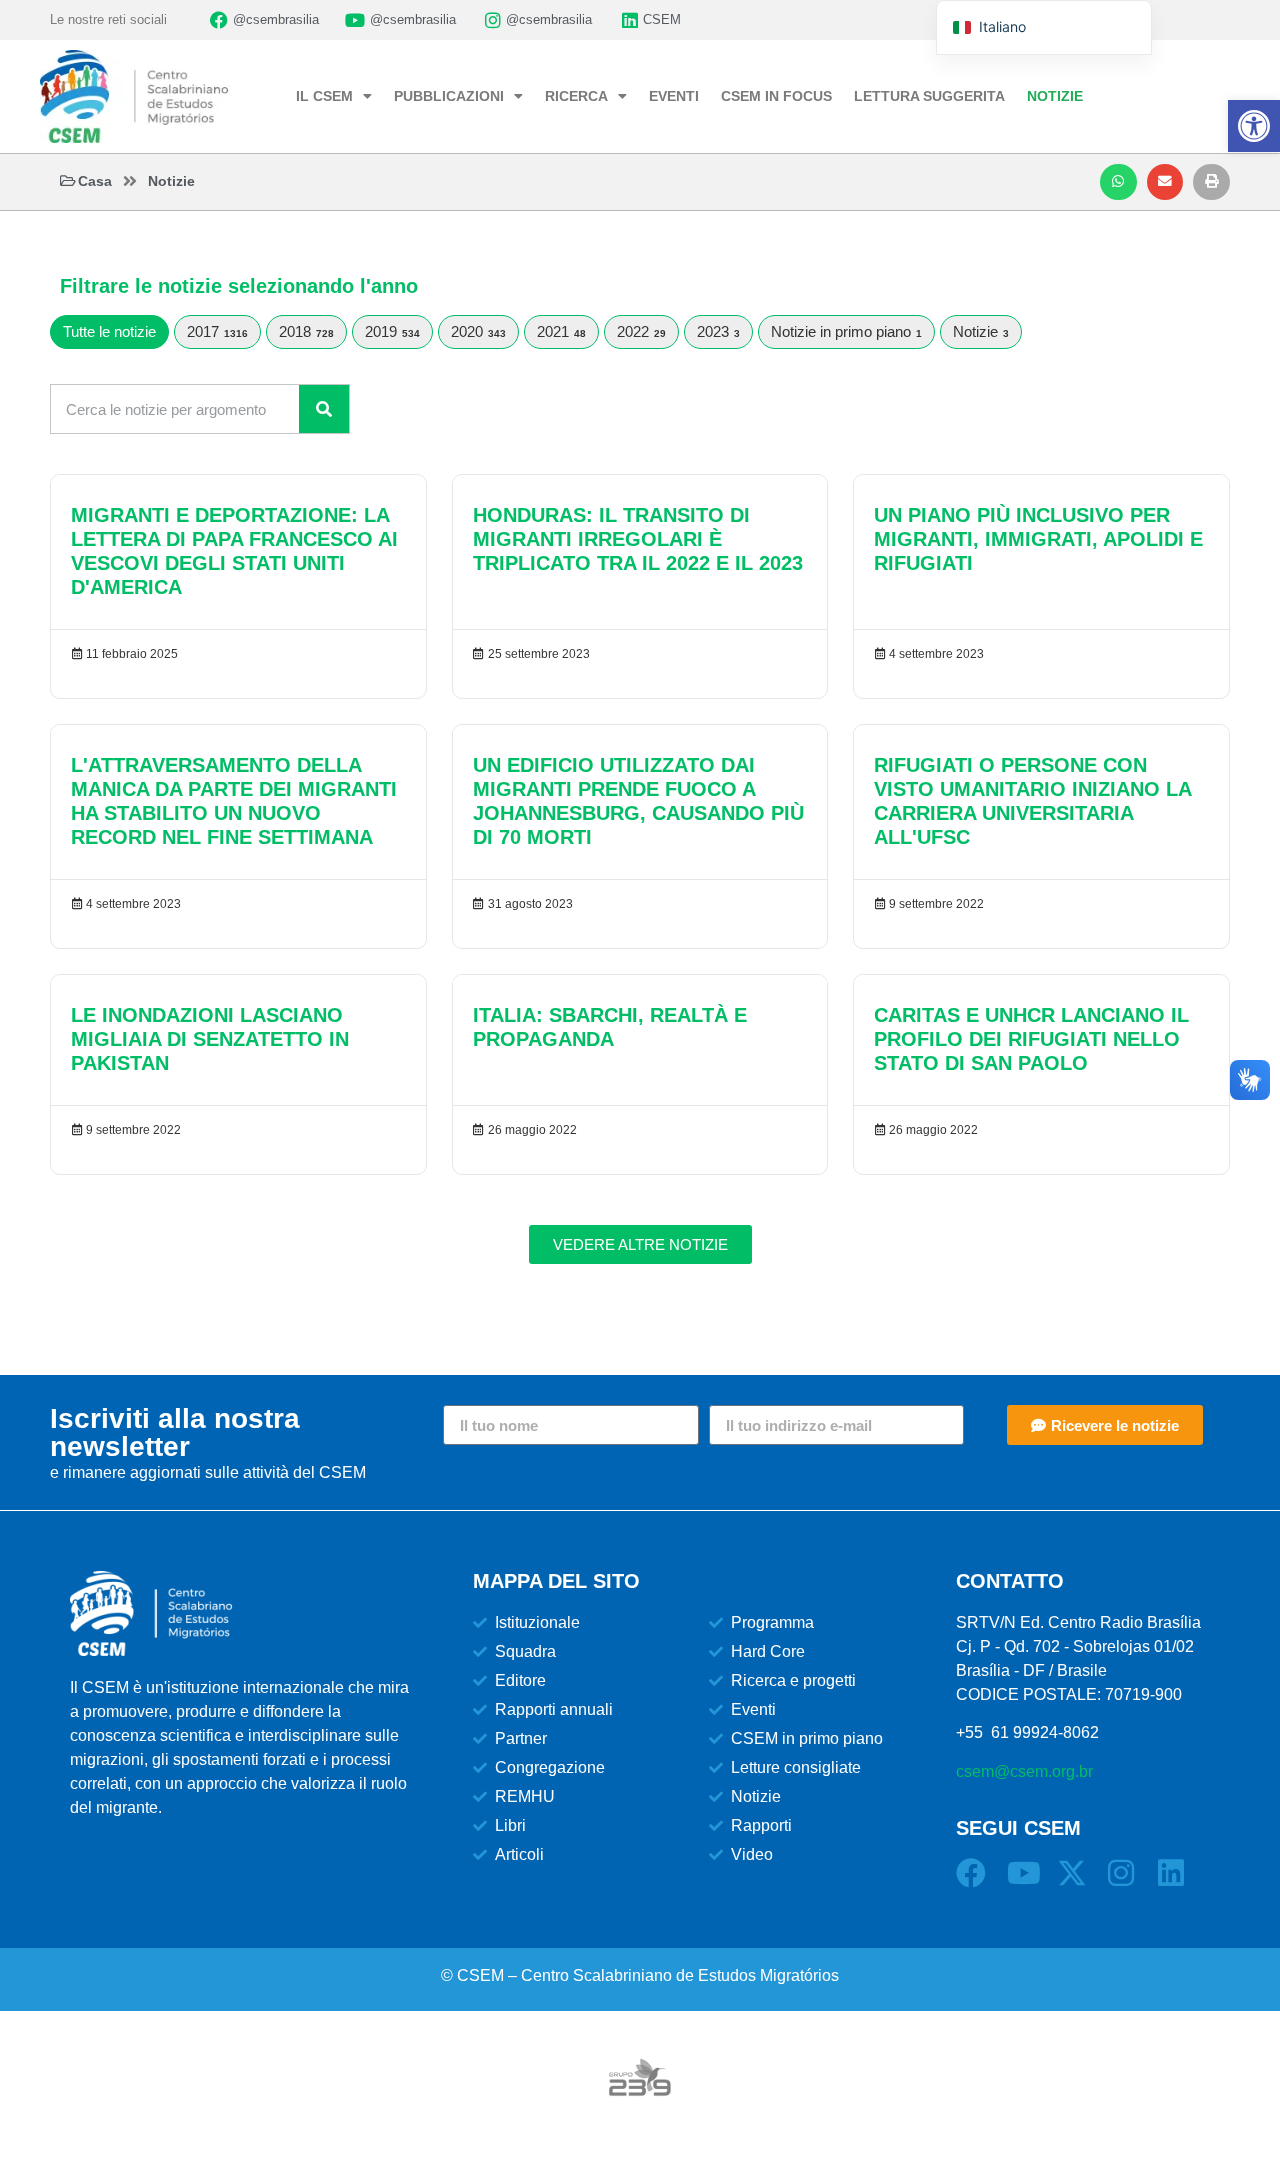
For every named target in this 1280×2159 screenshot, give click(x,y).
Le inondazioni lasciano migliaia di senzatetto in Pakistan (210, 1039)
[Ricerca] (324, 409)
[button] (1118, 182)
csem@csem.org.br (1024, 1771)
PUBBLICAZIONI (449, 96)
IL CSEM (324, 96)
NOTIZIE (1055, 96)
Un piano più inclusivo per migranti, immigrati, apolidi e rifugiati (1038, 539)
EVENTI (674, 96)
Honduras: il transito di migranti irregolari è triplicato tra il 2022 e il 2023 (638, 539)
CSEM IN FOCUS (776, 96)
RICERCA (576, 96)
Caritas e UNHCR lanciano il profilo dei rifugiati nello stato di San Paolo (1031, 1039)
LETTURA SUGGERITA (929, 96)
